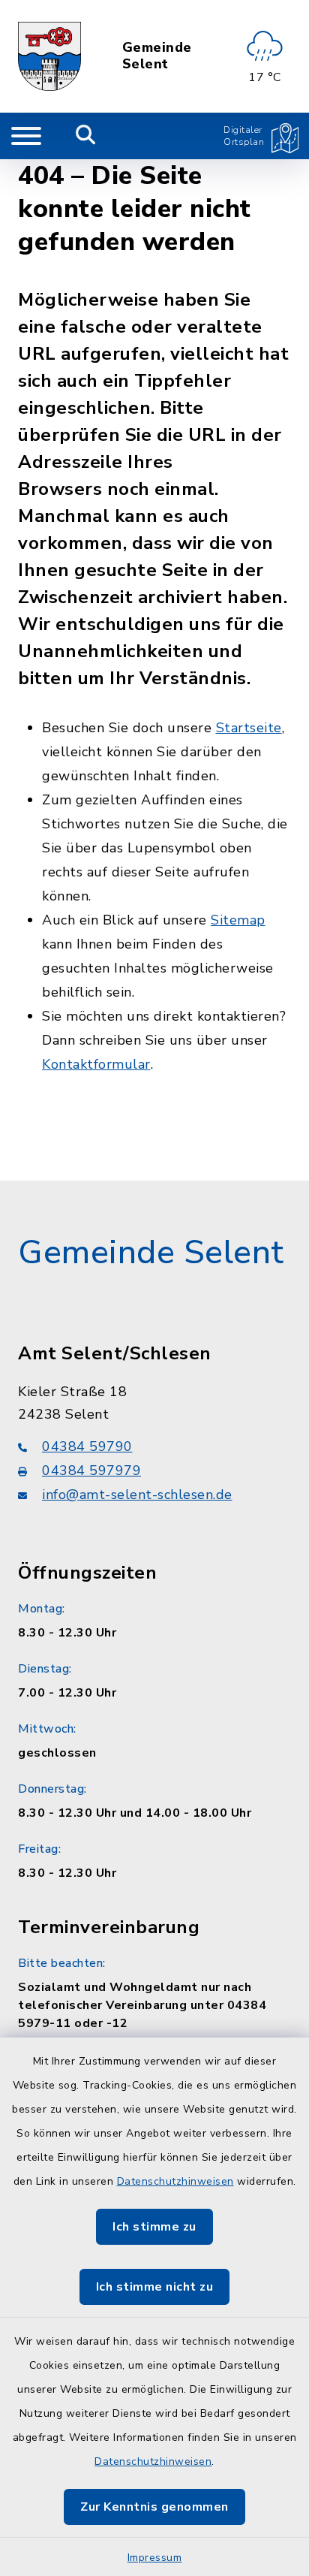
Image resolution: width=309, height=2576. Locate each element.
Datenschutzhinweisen (175, 2181)
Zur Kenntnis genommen (154, 2507)
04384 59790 (87, 1446)
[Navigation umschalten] (26, 136)
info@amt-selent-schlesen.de (137, 1495)
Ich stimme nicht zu (155, 2287)
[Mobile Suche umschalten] (86, 136)
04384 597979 (91, 1470)
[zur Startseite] (49, 56)
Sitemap (238, 920)
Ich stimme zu (154, 2227)
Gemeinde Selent (157, 56)
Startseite (249, 728)
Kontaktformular (96, 1064)
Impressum (155, 2558)
